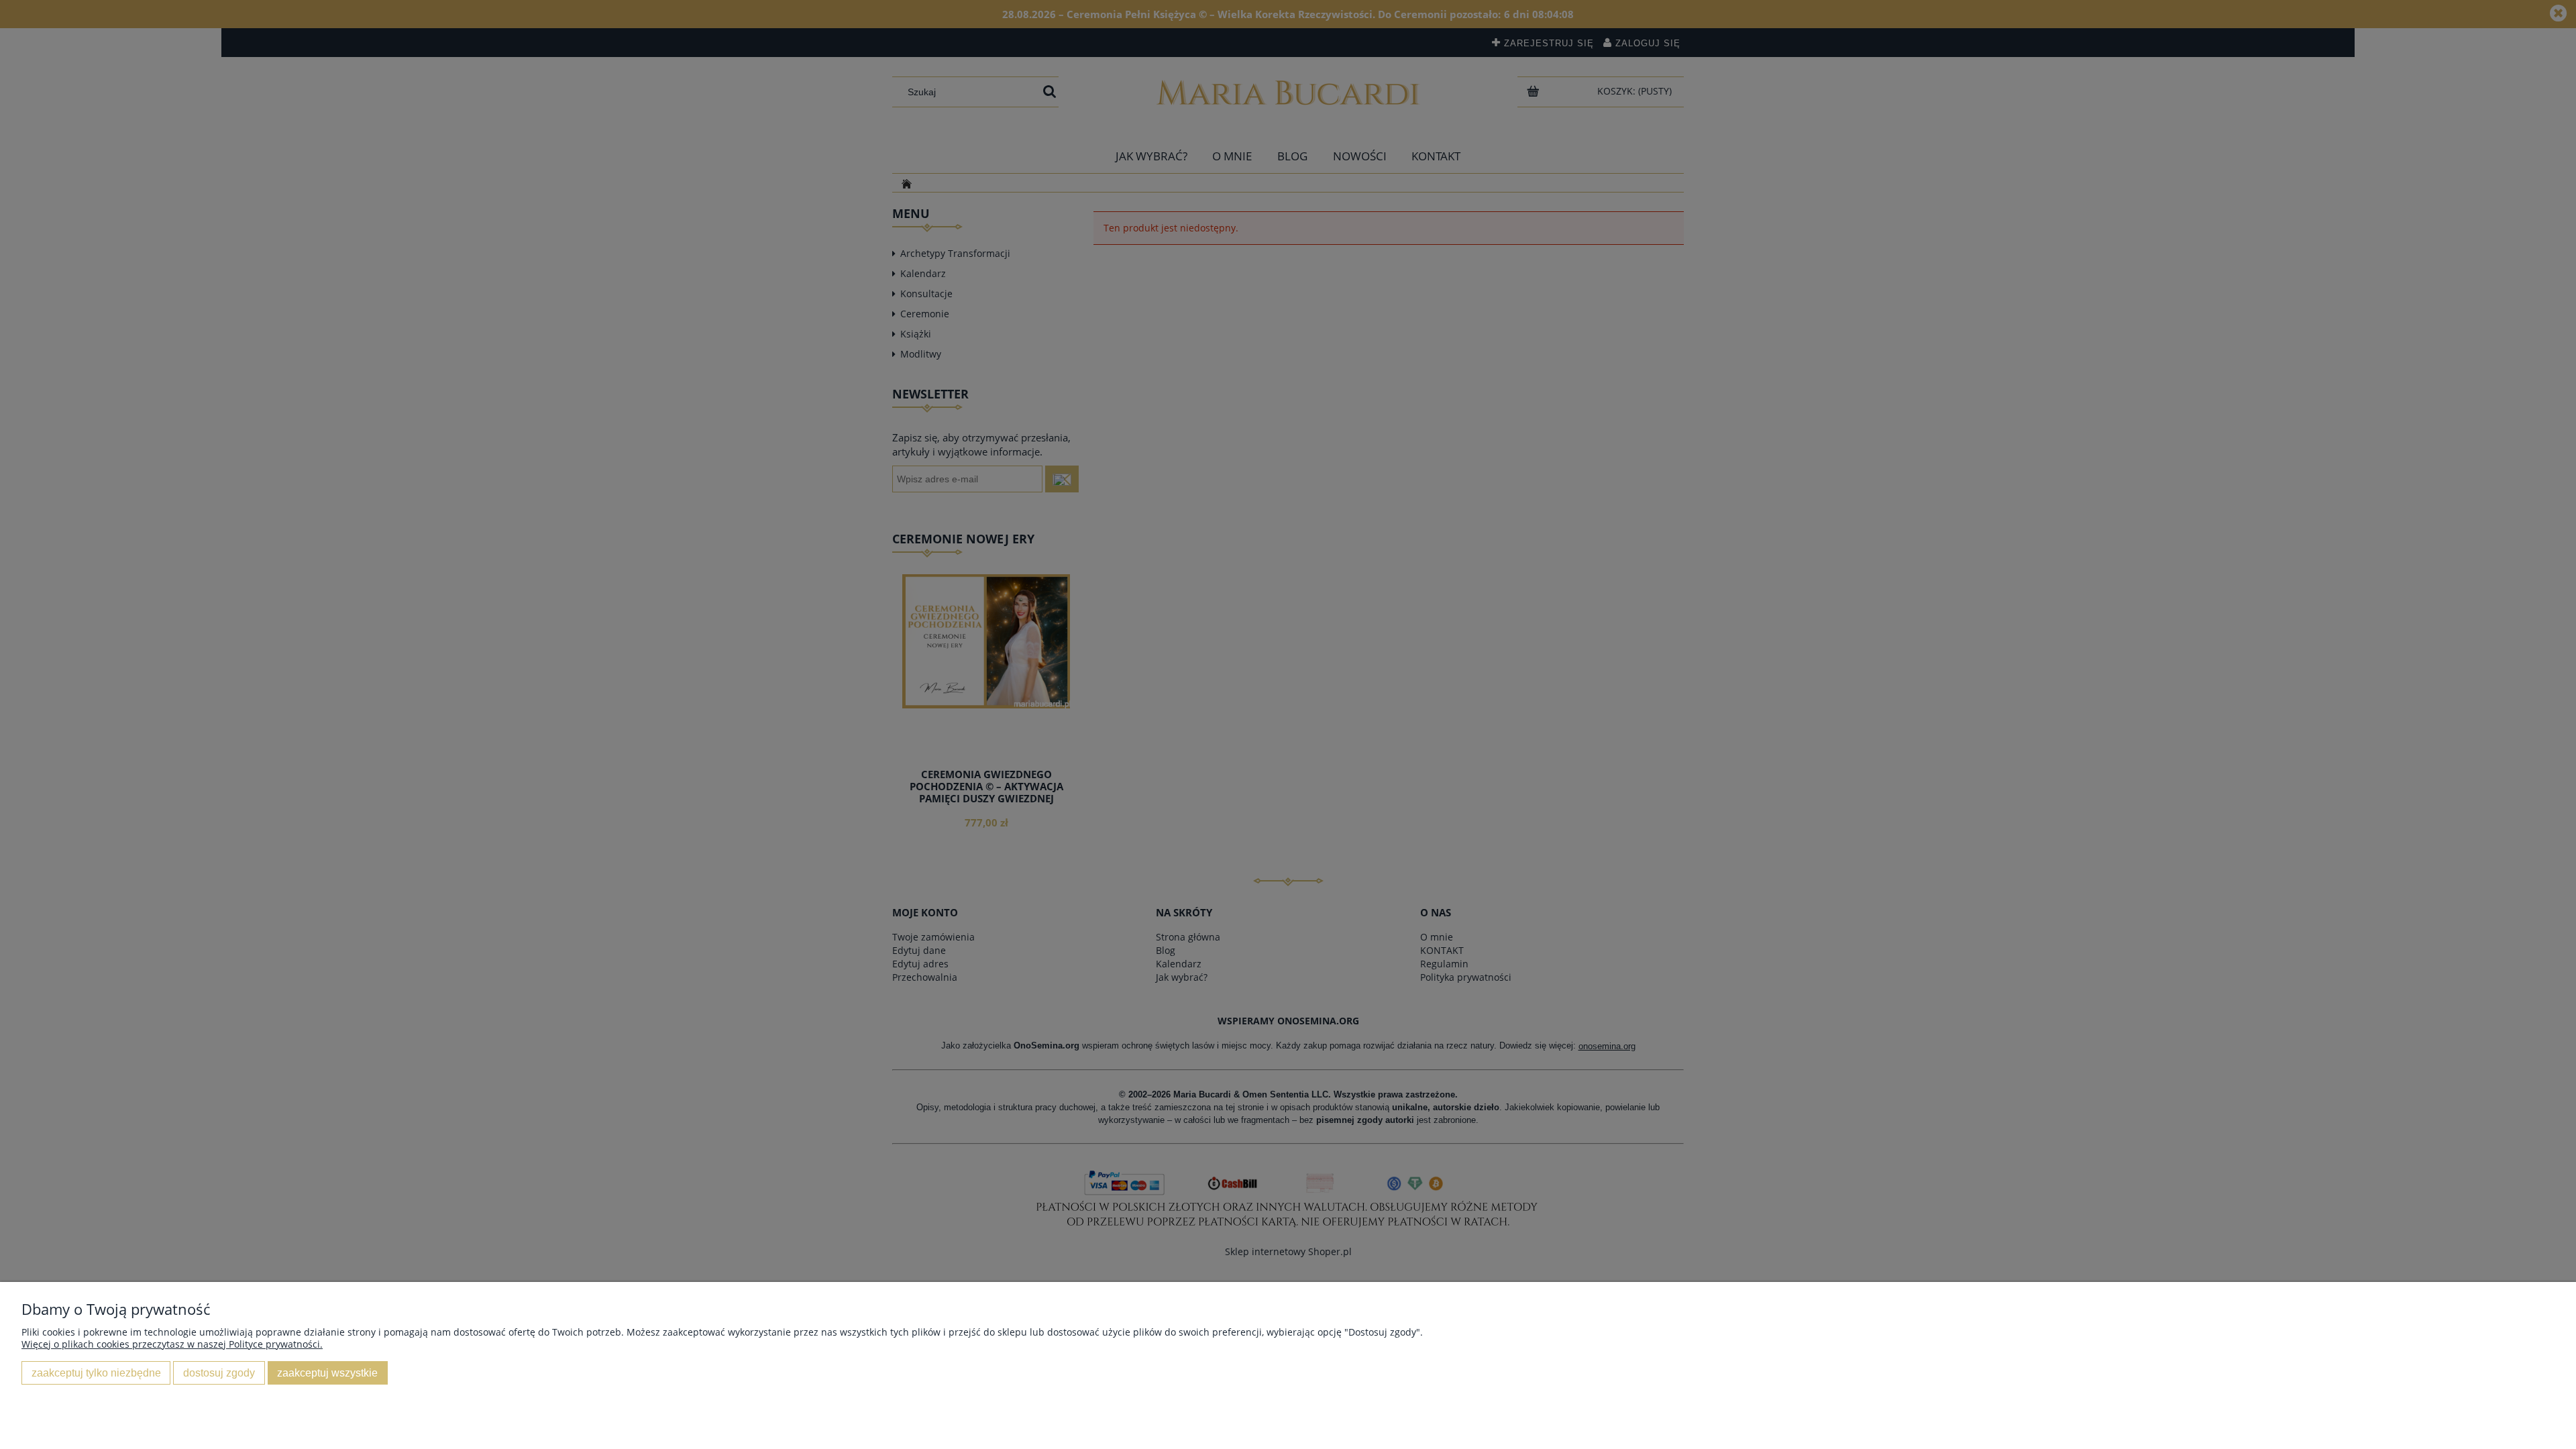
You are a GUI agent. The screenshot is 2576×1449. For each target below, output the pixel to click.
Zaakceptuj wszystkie (327, 1373)
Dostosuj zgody (219, 1373)
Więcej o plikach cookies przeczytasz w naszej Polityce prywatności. (172, 1344)
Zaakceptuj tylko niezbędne (96, 1373)
